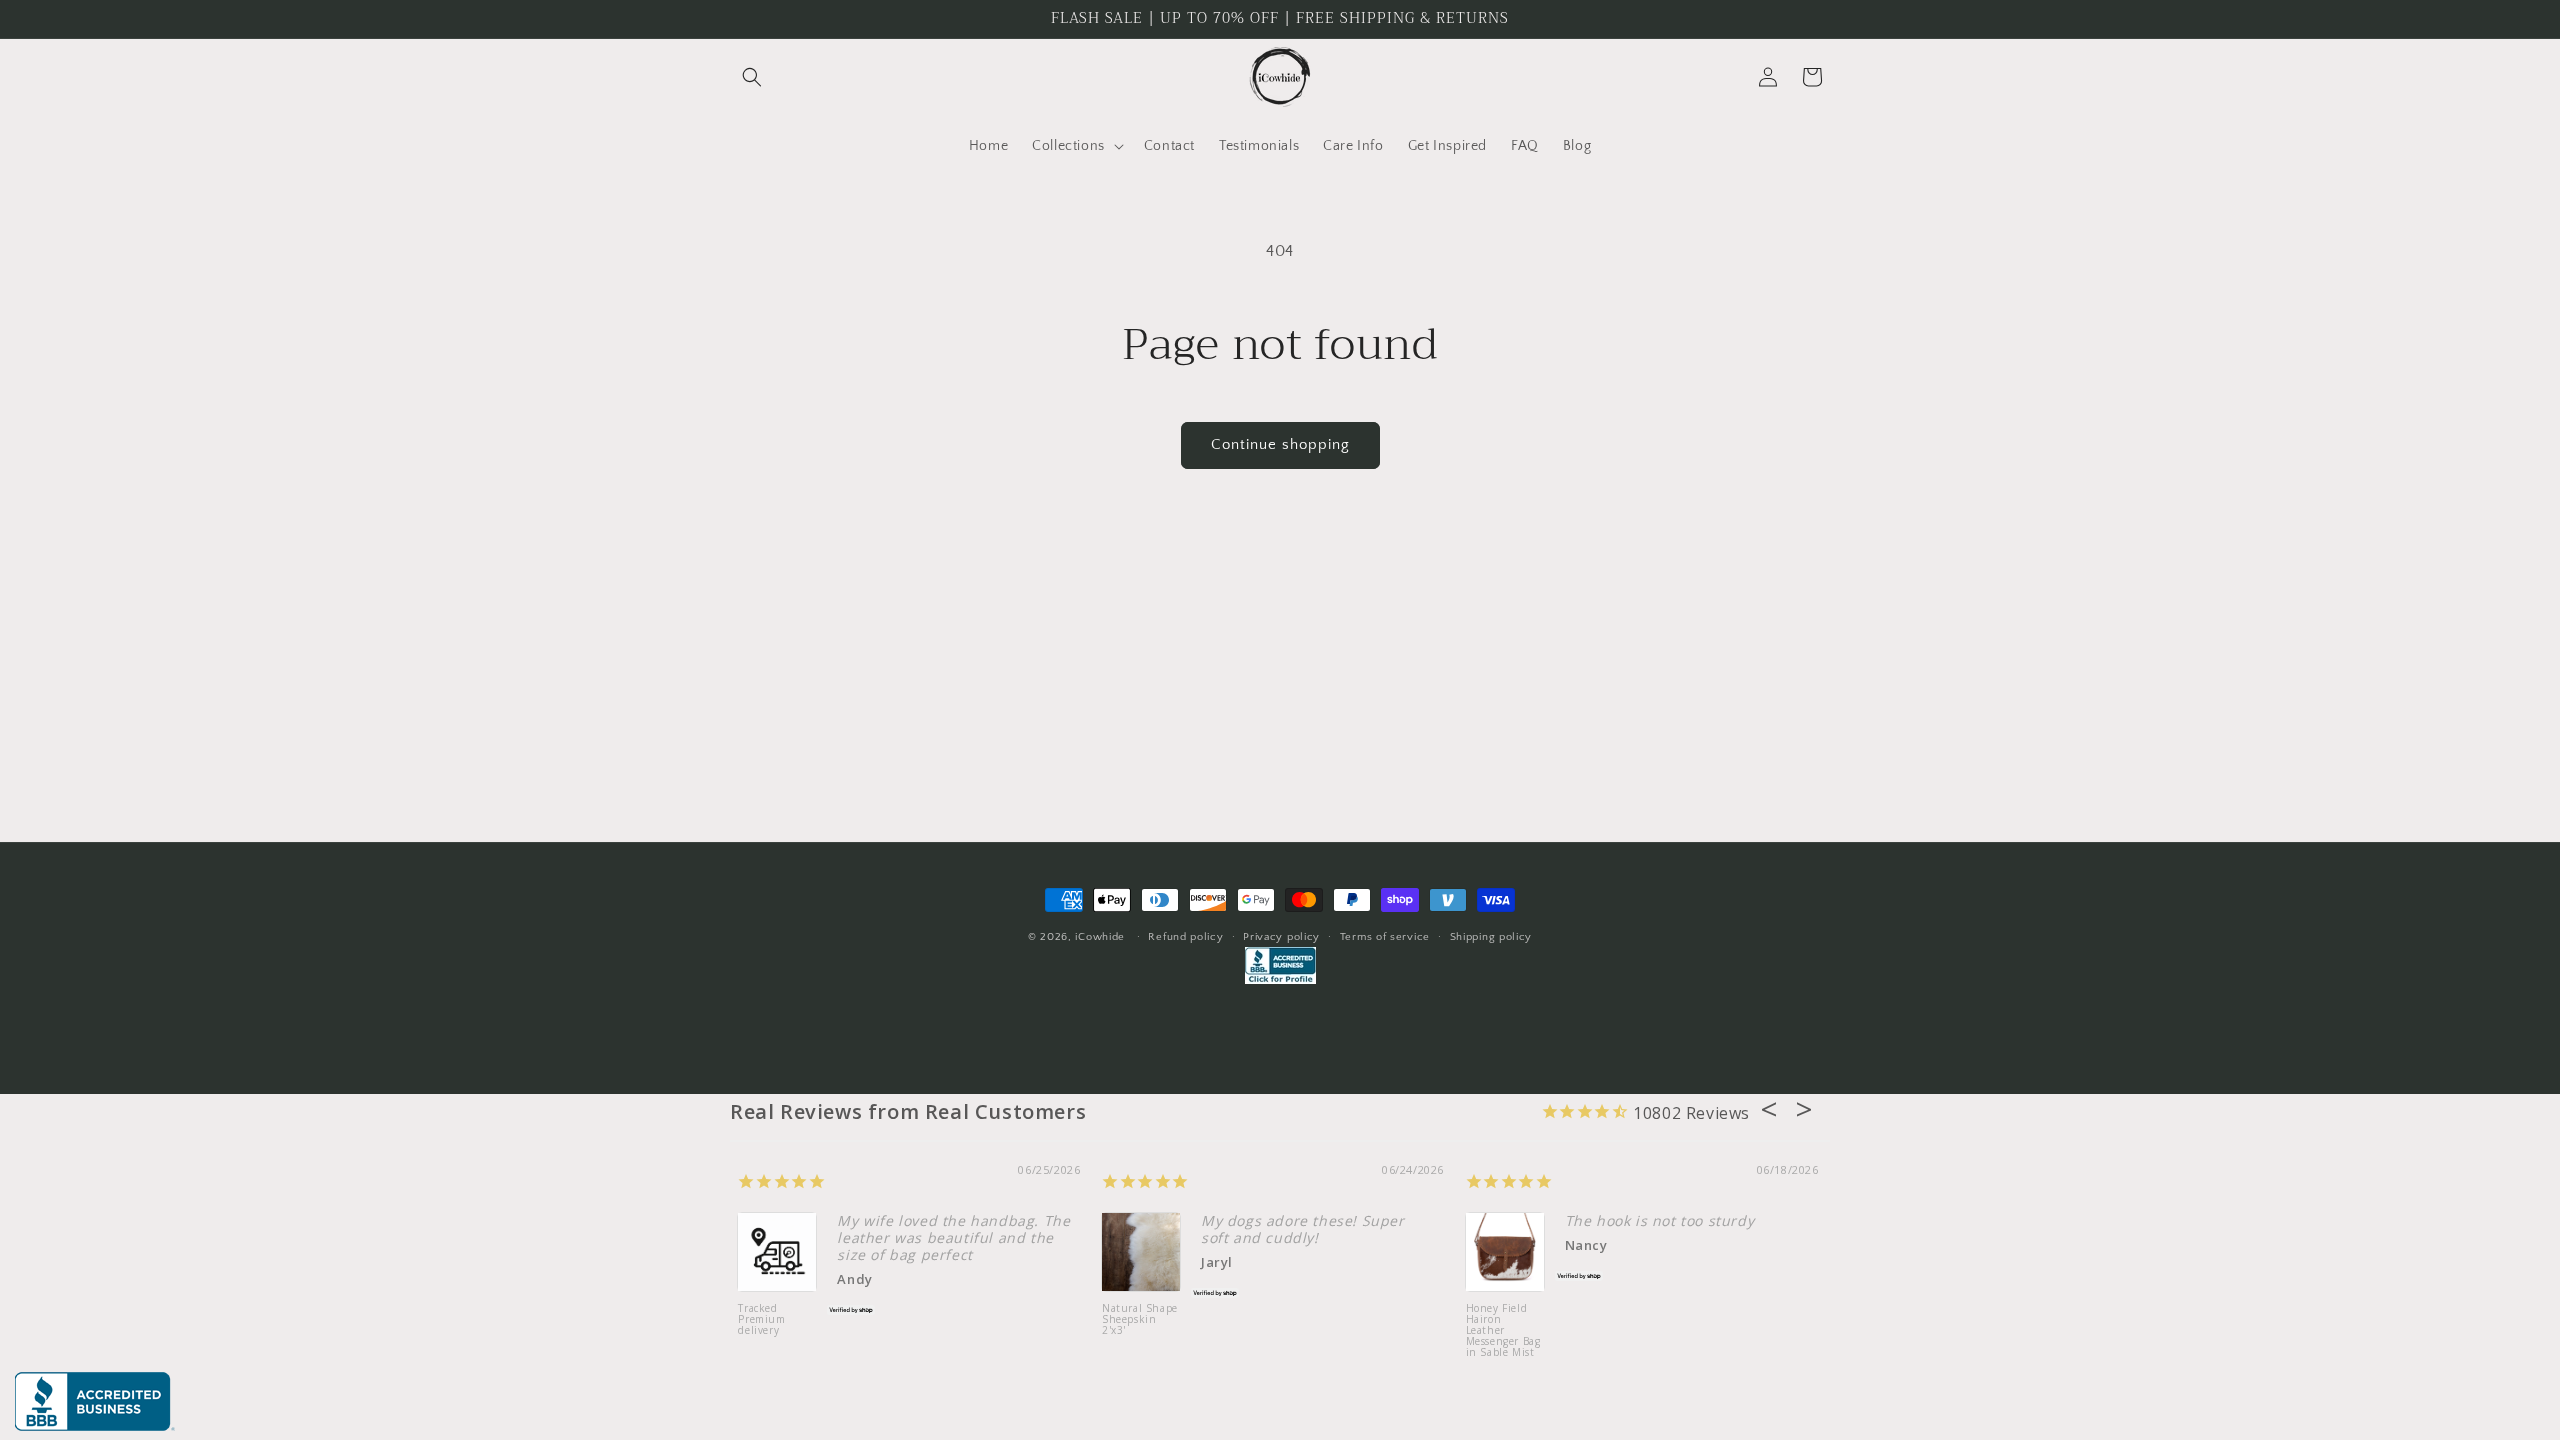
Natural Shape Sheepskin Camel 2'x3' (810, 1320)
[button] (752, 77)
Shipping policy (1491, 937)
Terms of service (1385, 937)
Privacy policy (1281, 937)
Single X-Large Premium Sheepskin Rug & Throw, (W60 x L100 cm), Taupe (1535, 1336)
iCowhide (1100, 937)
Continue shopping (1280, 444)
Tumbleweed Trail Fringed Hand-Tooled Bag (1169, 1325)
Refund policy (1185, 937)
